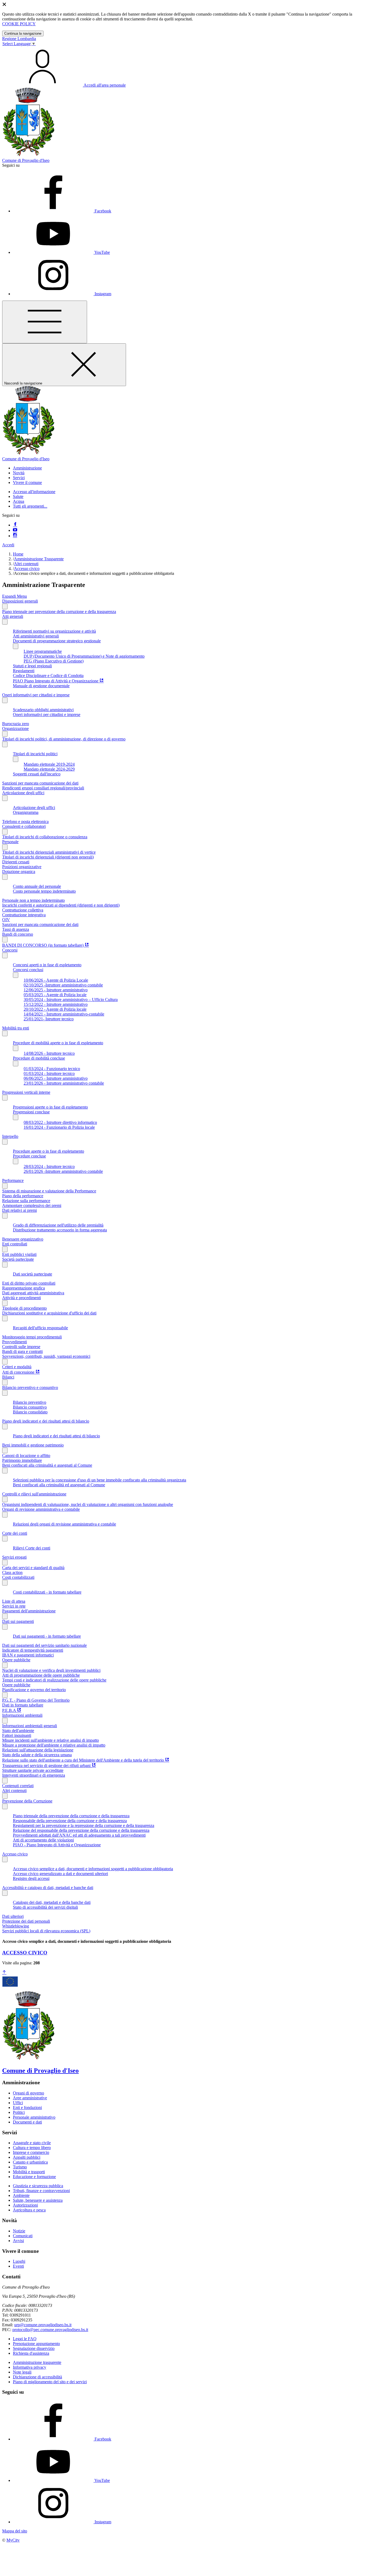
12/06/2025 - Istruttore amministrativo (56, 990)
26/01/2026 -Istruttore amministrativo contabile (63, 1171)
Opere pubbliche (16, 1660)
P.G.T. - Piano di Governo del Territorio (36, 1700)
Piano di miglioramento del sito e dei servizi (50, 2382)
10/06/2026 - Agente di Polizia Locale (56, 980)
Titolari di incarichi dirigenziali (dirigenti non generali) (48, 857)
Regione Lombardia (19, 39)
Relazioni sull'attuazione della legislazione (38, 1750)
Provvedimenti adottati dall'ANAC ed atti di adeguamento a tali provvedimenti (79, 1835)
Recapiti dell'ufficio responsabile (40, 1328)
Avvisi (18, 2241)
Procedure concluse (29, 1156)
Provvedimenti (15, 1342)
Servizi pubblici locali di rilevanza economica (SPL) (46, 1931)
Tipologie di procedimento (24, 1308)
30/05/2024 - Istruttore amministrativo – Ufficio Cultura (71, 1000)
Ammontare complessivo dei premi (32, 1205)
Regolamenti (24, 671)
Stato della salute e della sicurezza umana (37, 1755)
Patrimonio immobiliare (22, 1460)
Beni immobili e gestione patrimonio (33, 1445)
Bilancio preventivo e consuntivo (30, 1387)
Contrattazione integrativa (24, 915)
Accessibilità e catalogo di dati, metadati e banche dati (48, 1888)
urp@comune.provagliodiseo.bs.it (43, 2325)
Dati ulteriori (13, 1916)
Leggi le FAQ (25, 2339)
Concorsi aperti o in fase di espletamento (47, 965)
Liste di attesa (14, 1601)
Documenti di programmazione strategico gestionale (57, 641)
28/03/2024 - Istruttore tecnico (49, 1166)
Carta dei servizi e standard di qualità (33, 1568)
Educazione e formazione (34, 2177)
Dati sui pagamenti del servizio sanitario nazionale (44, 1645)
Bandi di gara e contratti (22, 1351)
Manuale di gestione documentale (41, 686)
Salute (18, 496)
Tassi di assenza (16, 929)
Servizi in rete (14, 1606)
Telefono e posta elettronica (25, 822)
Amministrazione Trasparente (39, 559)
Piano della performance (23, 1196)
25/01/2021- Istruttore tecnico (49, 1019)
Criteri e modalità (17, 1367)
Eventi (18, 2266)
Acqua (19, 501)
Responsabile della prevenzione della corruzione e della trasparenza (70, 1821)
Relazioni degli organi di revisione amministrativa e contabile (64, 1524)
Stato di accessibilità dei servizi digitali (45, 1907)
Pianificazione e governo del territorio (34, 1690)
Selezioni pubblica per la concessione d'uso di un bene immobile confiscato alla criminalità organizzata (100, 1480)
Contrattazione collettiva (23, 910)
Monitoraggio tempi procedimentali (32, 1337)
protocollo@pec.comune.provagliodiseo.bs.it (50, 2330)
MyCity (13, 2540)
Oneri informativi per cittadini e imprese (36, 695)
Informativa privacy (30, 2367)
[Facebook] (15, 525)
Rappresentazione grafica (24, 1288)
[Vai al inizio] (4, 1973)
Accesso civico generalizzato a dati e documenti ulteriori (60, 1874)
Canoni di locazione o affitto (26, 1456)
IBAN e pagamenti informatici (28, 1655)
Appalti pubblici (27, 2157)
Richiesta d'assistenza (31, 2353)
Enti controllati (15, 1244)
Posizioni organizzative (22, 867)
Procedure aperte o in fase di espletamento (48, 1151)
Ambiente (21, 2195)
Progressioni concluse (31, 1112)
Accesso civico (27, 569)
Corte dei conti (15, 1533)
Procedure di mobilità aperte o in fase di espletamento (58, 1043)
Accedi (8, 545)
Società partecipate (18, 1259)
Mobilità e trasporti (29, 2172)
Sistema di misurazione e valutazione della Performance (49, 1191)
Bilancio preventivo (30, 1402)
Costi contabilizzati (18, 1577)
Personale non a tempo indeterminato (33, 900)
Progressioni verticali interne (26, 1092)
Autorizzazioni (25, 2205)
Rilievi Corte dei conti (32, 1548)
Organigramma (26, 812)
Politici (19, 2112)
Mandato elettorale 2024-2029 (49, 769)
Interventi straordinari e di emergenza (34, 1775)
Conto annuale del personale (37, 886)
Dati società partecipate (33, 1274)
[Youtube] (15, 530)
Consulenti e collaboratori (24, 826)
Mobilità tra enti (16, 1028)
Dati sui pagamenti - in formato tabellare (47, 1636)
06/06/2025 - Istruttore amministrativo (56, 1078)
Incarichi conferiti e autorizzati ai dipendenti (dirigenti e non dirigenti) (61, 905)
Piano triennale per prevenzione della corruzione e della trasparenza (59, 612)
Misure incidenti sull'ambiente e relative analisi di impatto (51, 1740)
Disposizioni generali (20, 601)
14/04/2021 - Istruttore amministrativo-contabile (64, 1014)
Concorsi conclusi (28, 970)
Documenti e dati (27, 2122)
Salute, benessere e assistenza (38, 2200)
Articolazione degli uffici (23, 793)
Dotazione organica (19, 872)
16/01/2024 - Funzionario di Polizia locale (59, 1127)
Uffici (18, 2103)
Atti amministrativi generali (36, 636)
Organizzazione (15, 728)
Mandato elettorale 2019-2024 (49, 764)
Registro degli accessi (31, 1878)
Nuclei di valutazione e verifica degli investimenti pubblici (51, 1670)
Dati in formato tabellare (23, 1705)
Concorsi (10, 950)
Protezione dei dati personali (26, 1921)
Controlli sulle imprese (21, 1347)
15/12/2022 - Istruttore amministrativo (56, 1004)
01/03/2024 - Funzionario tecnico (52, 1069)
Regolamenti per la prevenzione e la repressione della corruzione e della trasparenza (84, 1825)
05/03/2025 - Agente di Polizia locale (55, 995)
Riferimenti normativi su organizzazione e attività (54, 631)
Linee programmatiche (43, 651)
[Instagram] (15, 536)
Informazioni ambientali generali (30, 1726)
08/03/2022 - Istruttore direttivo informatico (60, 1122)
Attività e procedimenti (21, 1298)
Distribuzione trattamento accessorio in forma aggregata (60, 1230)
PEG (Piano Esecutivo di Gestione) (54, 661)
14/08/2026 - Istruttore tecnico (49, 1053)
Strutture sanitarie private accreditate (33, 1770)
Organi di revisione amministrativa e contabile (41, 1509)
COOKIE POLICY (19, 24)
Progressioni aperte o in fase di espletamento (50, 1107)
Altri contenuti (26, 564)
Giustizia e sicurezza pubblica (38, 2186)
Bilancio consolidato (30, 1412)
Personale (10, 842)
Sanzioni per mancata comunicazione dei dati (40, 783)
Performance (13, 1180)
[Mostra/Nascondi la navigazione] (45, 322)
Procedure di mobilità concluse (39, 1058)
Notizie (19, 2231)
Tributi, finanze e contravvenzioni (41, 2191)
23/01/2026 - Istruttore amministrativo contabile (64, 1083)
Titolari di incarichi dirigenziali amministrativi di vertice (49, 852)
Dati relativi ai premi (19, 1210)
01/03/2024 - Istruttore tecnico (49, 1073)
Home (18, 554)
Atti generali (13, 616)
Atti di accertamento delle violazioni (43, 1840)
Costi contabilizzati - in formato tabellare (47, 1592)
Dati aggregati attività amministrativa (33, 1293)
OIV (6, 920)
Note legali (22, 2372)
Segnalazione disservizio (34, 2348)
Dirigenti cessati (16, 862)
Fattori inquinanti (17, 1735)
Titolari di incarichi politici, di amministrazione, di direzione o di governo (64, 739)
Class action (12, 1572)
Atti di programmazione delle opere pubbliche (41, 1675)
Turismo (20, 2167)
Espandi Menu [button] (15, 596)
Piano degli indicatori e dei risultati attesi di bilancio (46, 1421)
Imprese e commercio (31, 2152)
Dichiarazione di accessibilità (37, 2377)
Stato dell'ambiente (18, 1731)
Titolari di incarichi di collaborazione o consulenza (45, 837)
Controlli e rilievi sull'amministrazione (34, 1494)
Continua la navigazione (23, 33)
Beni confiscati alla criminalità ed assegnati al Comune (59, 1485)
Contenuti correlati (18, 1786)
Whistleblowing (16, 1926)
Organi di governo (28, 2093)
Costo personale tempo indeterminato (44, 891)
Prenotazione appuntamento (36, 2344)
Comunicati (23, 2236)
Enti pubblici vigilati (19, 1254)
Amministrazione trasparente (37, 2362)
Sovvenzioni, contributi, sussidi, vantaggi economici (46, 1356)
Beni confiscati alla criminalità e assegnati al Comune (47, 1465)
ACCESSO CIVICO (25, 1953)
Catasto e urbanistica (30, 2162)
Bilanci (8, 1377)
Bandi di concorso (18, 934)
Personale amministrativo (34, 2117)
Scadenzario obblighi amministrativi (43, 710)
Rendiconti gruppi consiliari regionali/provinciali (43, 788)
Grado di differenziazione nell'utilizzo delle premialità (58, 1225)
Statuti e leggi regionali (32, 666)
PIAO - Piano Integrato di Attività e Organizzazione (57, 1845)
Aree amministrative (30, 2098)
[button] (27, 468)
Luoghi (19, 2261)
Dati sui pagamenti (18, 1621)
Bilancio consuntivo (30, 1407)
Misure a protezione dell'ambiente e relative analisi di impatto (54, 1745)
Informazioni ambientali (22, 1715)
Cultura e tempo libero (32, 2148)
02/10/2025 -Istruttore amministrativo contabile (63, 985)
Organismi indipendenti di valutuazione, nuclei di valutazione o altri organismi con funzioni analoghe (88, 1504)
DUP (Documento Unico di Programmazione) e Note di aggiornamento (84, 656)
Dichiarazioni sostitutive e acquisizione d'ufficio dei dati (49, 1313)
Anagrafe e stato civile (32, 2143)
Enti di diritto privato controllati (29, 1283)
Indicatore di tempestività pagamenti (33, 1650)
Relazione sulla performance (26, 1201)
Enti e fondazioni (27, 2108)
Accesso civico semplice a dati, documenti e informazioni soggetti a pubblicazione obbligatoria (93, 1869)
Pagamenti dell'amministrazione (29, 1611)
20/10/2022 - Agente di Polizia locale (55, 1009)
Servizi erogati (14, 1557)
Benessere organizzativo (23, 1239)
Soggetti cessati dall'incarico (37, 774)
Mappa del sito (15, 2531)
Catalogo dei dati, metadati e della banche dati (52, 1902)
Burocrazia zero (16, 724)
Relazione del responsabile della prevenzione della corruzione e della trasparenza (81, 1830)
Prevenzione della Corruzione (27, 1801)
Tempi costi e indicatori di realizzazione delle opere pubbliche (54, 1680)
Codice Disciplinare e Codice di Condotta (48, 676)
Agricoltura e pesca (29, 2210)
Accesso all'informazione (34, 492)
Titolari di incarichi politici (35, 754)
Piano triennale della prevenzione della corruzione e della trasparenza (71, 1816)
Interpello (10, 1136)
